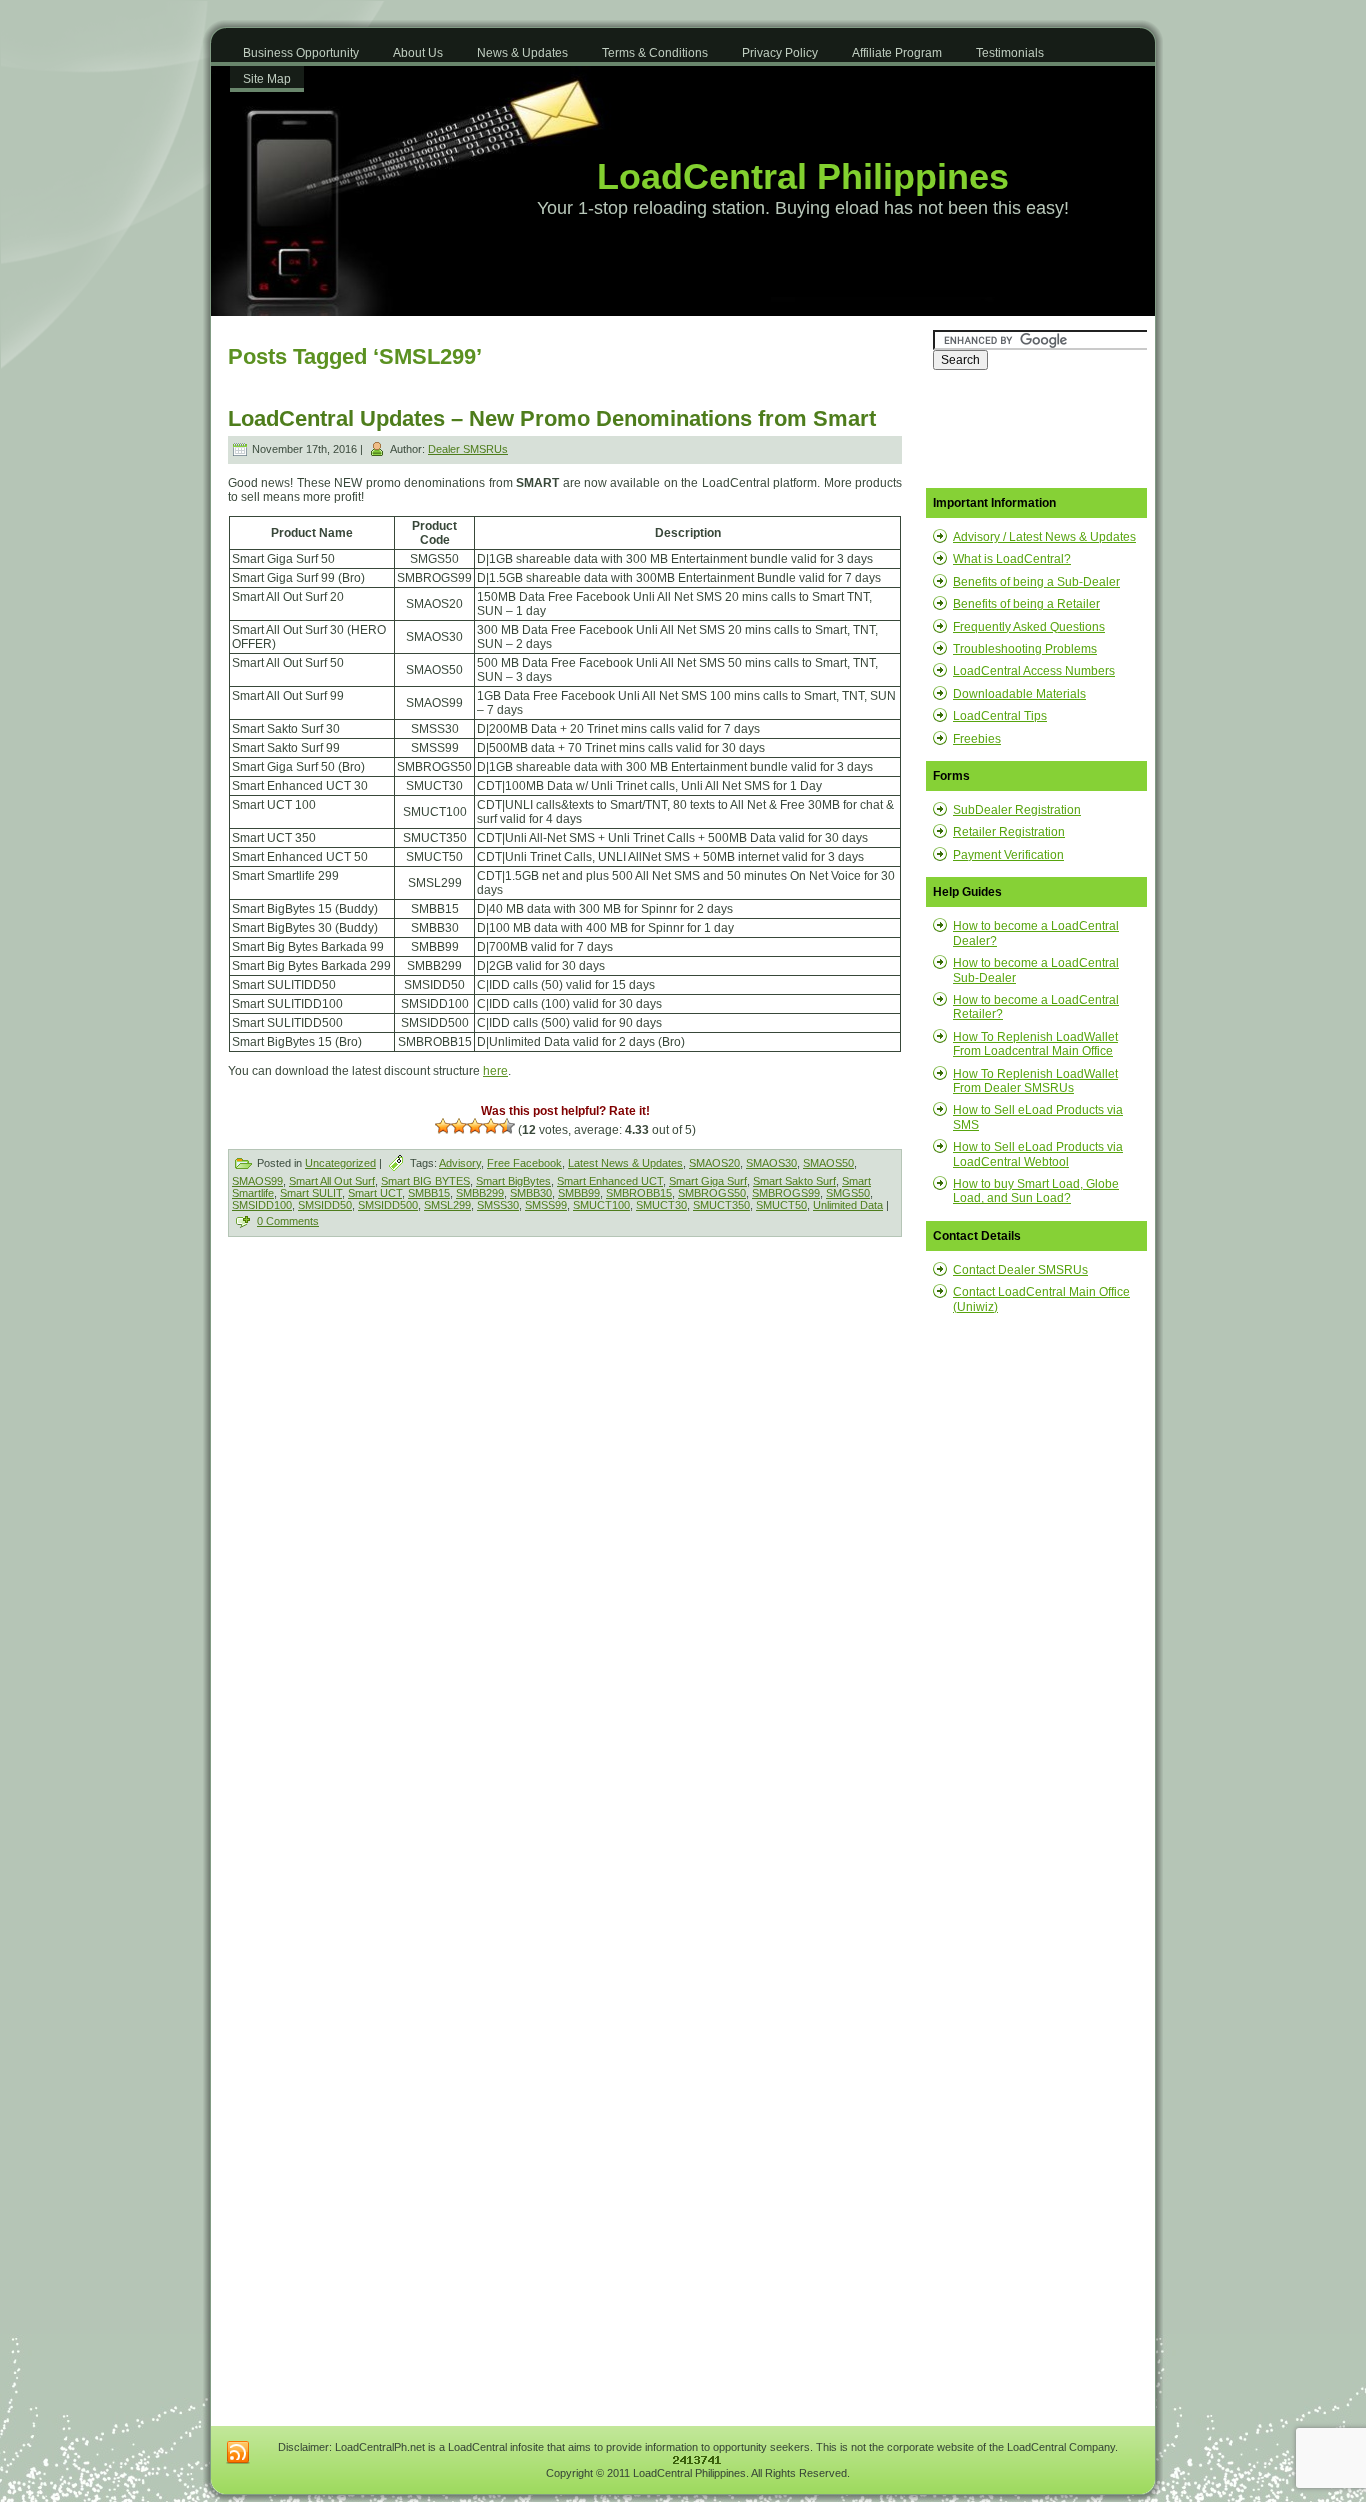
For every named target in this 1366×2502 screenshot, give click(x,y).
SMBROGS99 (786, 1193)
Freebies (977, 739)
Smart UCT (375, 1193)
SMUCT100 (601, 1205)
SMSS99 (546, 1205)
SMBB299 (480, 1193)
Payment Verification (1008, 855)
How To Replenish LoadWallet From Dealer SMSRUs (1035, 1081)
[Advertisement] (399, 1403)
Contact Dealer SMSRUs (1020, 1270)
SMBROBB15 (639, 1193)
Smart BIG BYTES (425, 1181)
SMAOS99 (257, 1181)
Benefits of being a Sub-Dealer (1036, 582)
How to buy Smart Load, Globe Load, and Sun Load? (1036, 1191)
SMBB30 (531, 1193)
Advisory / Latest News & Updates (1044, 537)
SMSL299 (447, 1205)
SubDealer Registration (1017, 810)
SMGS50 (848, 1193)
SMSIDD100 (262, 1205)
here (495, 1071)
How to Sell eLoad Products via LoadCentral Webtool (1038, 1154)
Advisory (460, 1163)
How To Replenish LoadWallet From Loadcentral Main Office (1035, 1044)
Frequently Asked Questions (1029, 627)
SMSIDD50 (325, 1205)
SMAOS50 (828, 1163)
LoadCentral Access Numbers (1034, 671)
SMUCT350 (721, 1205)
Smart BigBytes (513, 1181)
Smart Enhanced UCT (610, 1181)
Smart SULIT (311, 1193)
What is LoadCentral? (1012, 559)
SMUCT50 (781, 1205)
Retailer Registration (1009, 832)
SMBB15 (429, 1193)
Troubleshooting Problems (1025, 649)
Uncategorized (340, 1163)
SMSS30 (498, 1205)
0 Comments (288, 1221)
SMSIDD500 (388, 1205)
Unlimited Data (848, 1205)
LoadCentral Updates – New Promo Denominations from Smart (552, 418)
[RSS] (238, 2453)
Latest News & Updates (625, 1163)
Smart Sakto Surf (794, 1181)
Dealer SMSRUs (468, 449)
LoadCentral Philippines (803, 176)
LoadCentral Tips (1000, 716)
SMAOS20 (714, 1163)
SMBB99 (579, 1193)
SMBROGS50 (712, 1193)
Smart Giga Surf (708, 1181)
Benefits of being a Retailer (1026, 604)
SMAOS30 (771, 1163)
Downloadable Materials (1019, 694)
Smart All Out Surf (332, 1181)
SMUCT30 (661, 1205)
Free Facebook (524, 1163)
